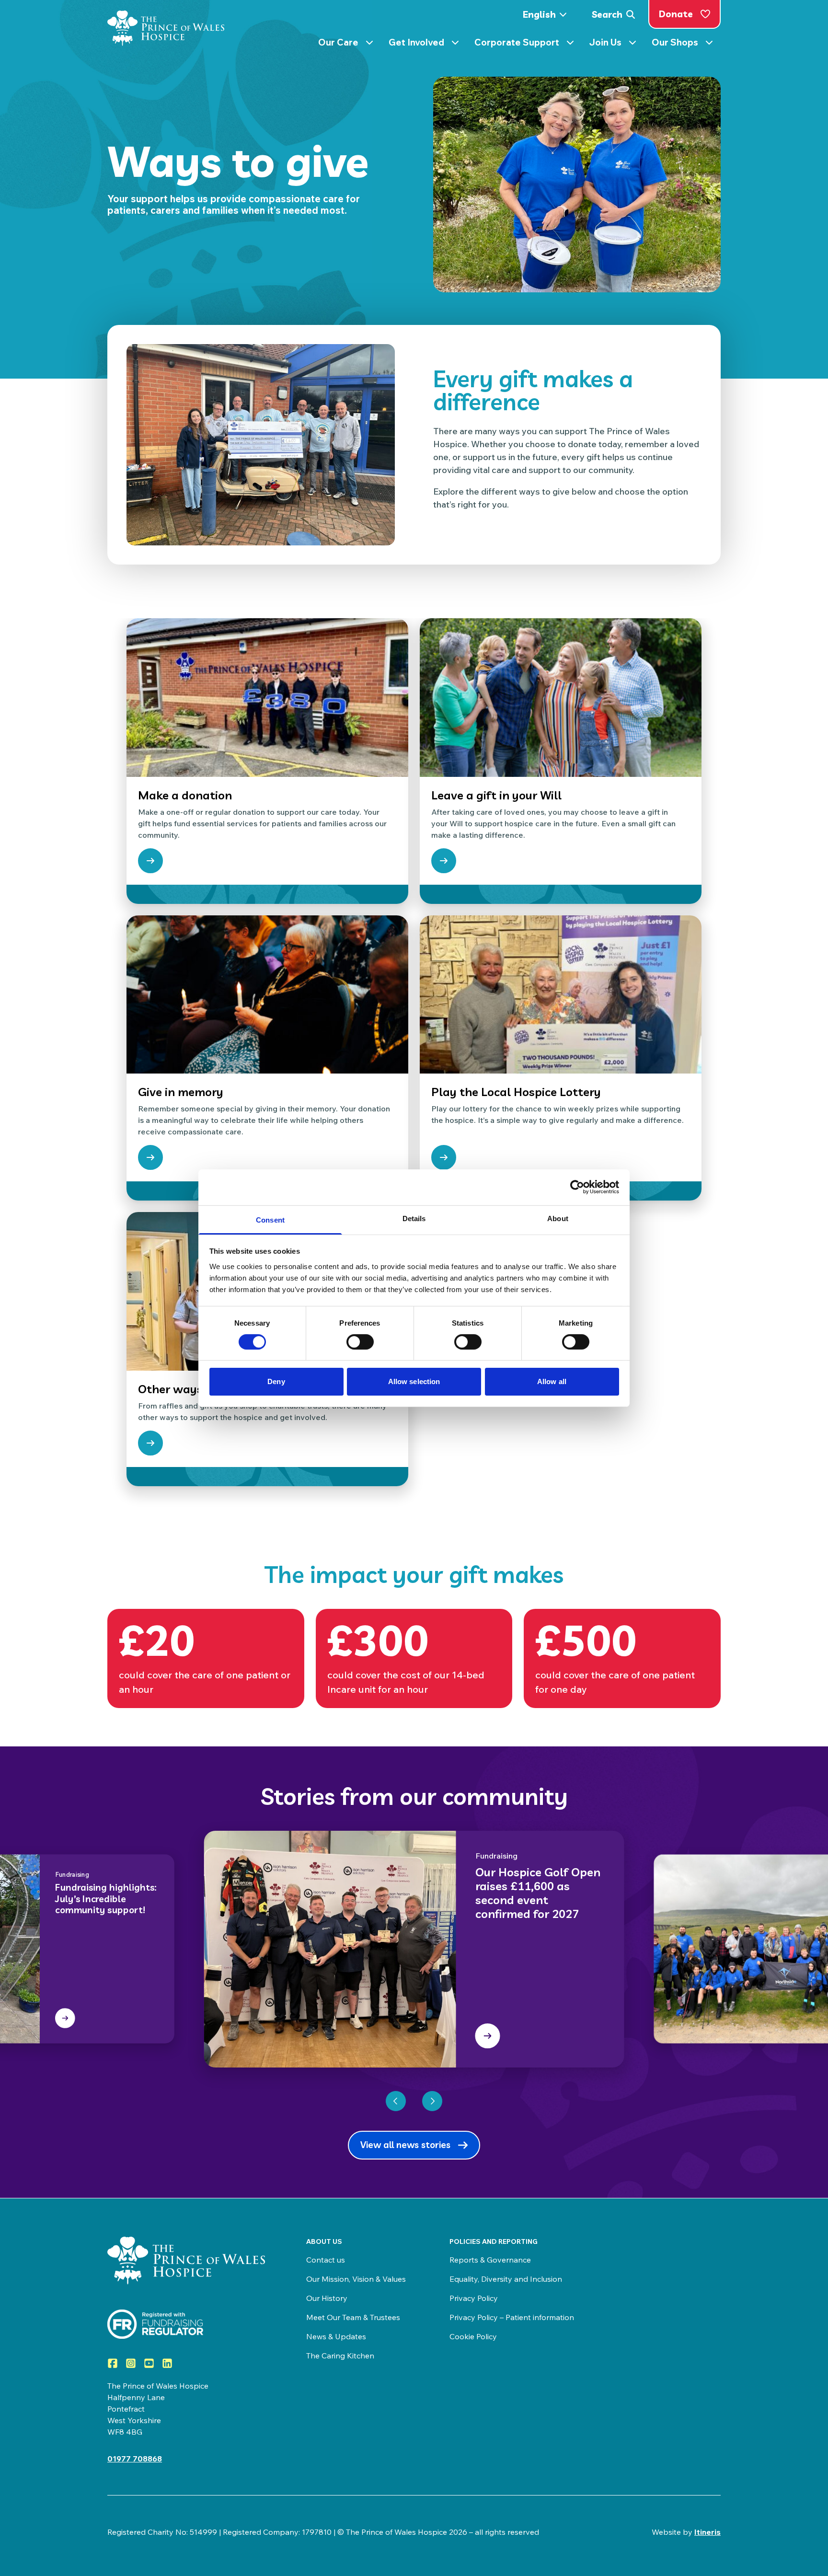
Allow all (552, 1381)
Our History (327, 2298)
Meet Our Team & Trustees (353, 2317)
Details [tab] (414, 1218)
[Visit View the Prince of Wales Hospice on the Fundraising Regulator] (188, 2324)
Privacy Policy (474, 2298)
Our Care (350, 44)
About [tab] (558, 1218)
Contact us (326, 2260)
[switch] (360, 1342)
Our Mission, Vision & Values (356, 2279)
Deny (276, 1381)
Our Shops (686, 44)
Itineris (707, 2532)
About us (324, 2241)
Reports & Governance (490, 2260)
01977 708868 (135, 2459)
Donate (676, 14)
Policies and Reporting (494, 2241)
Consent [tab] (270, 1219)
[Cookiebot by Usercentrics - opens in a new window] (577, 1187)
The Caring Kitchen (340, 2356)
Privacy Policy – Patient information (512, 2317)
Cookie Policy (473, 2336)
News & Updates (336, 2336)
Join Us (617, 44)
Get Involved (428, 44)
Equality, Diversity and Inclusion (506, 2279)
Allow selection (414, 1381)
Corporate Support (528, 44)
